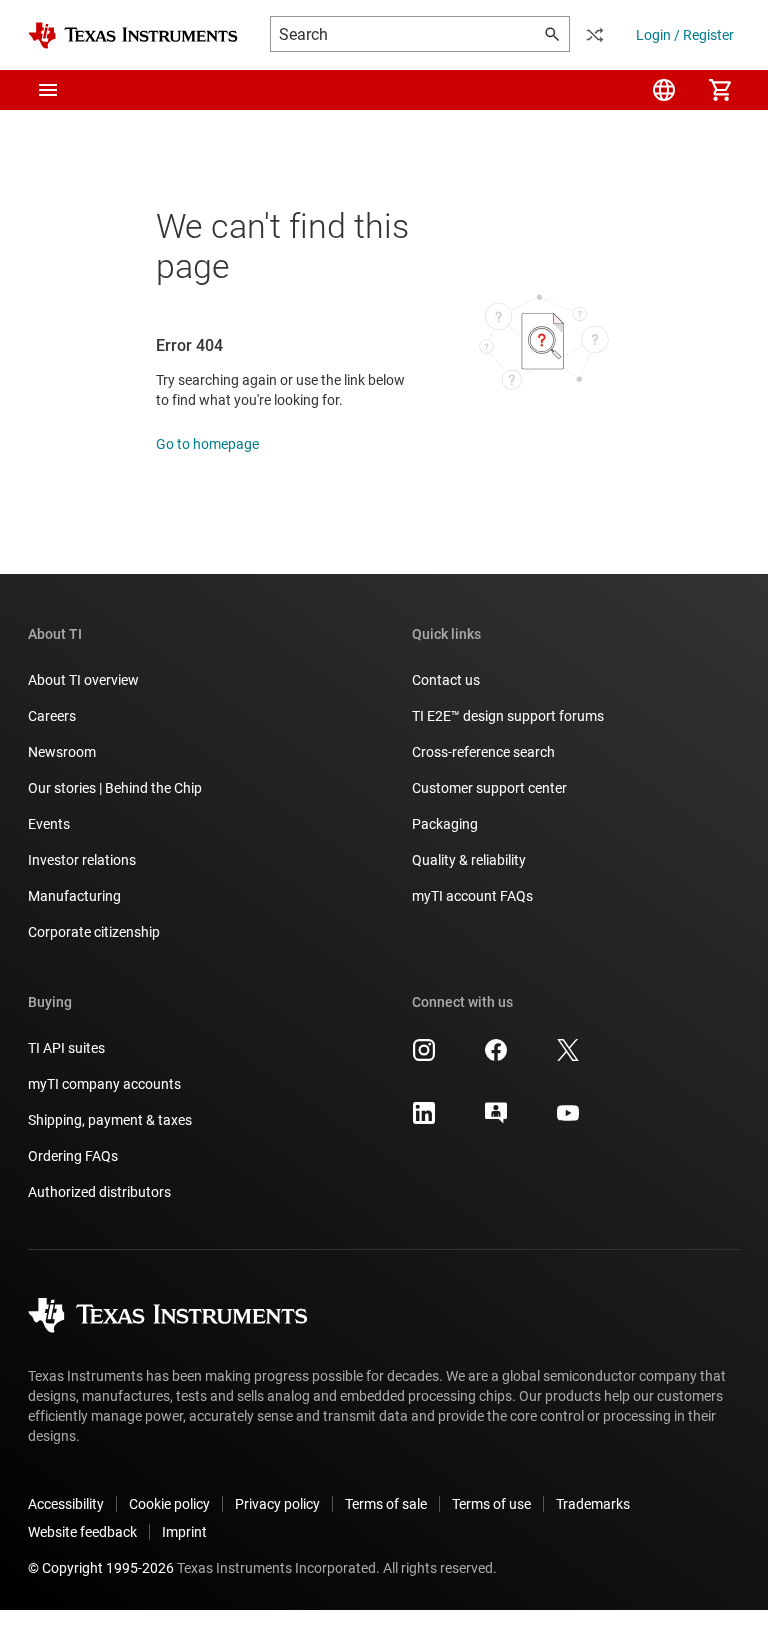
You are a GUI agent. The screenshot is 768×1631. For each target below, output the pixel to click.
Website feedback (82, 1532)
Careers (52, 716)
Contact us (446, 680)
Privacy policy (277, 1504)
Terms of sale (386, 1504)
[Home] (133, 35)
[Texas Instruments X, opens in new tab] (568, 1057)
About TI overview (83, 680)
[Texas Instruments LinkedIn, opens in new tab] (424, 1120)
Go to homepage (207, 444)
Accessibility (66, 1504)
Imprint (184, 1532)
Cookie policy (169, 1504)
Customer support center (489, 788)
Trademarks (593, 1504)
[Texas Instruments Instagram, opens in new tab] (424, 1057)
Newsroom (62, 752)
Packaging (445, 824)
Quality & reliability (469, 860)
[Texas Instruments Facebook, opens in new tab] (496, 1057)
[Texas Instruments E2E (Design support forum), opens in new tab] (496, 1120)
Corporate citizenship (94, 932)
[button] (48, 90)
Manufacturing (74, 896)
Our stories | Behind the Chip (115, 788)
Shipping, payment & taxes (110, 1120)
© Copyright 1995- (101, 1568)
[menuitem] (664, 90)
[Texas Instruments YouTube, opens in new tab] (568, 1120)
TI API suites (66, 1048)
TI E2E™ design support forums (508, 716)
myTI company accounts (104, 1084)
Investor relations (82, 860)
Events (49, 824)
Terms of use (491, 1504)
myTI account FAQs (472, 896)
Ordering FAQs (73, 1156)
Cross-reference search (483, 752)
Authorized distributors (99, 1192)
